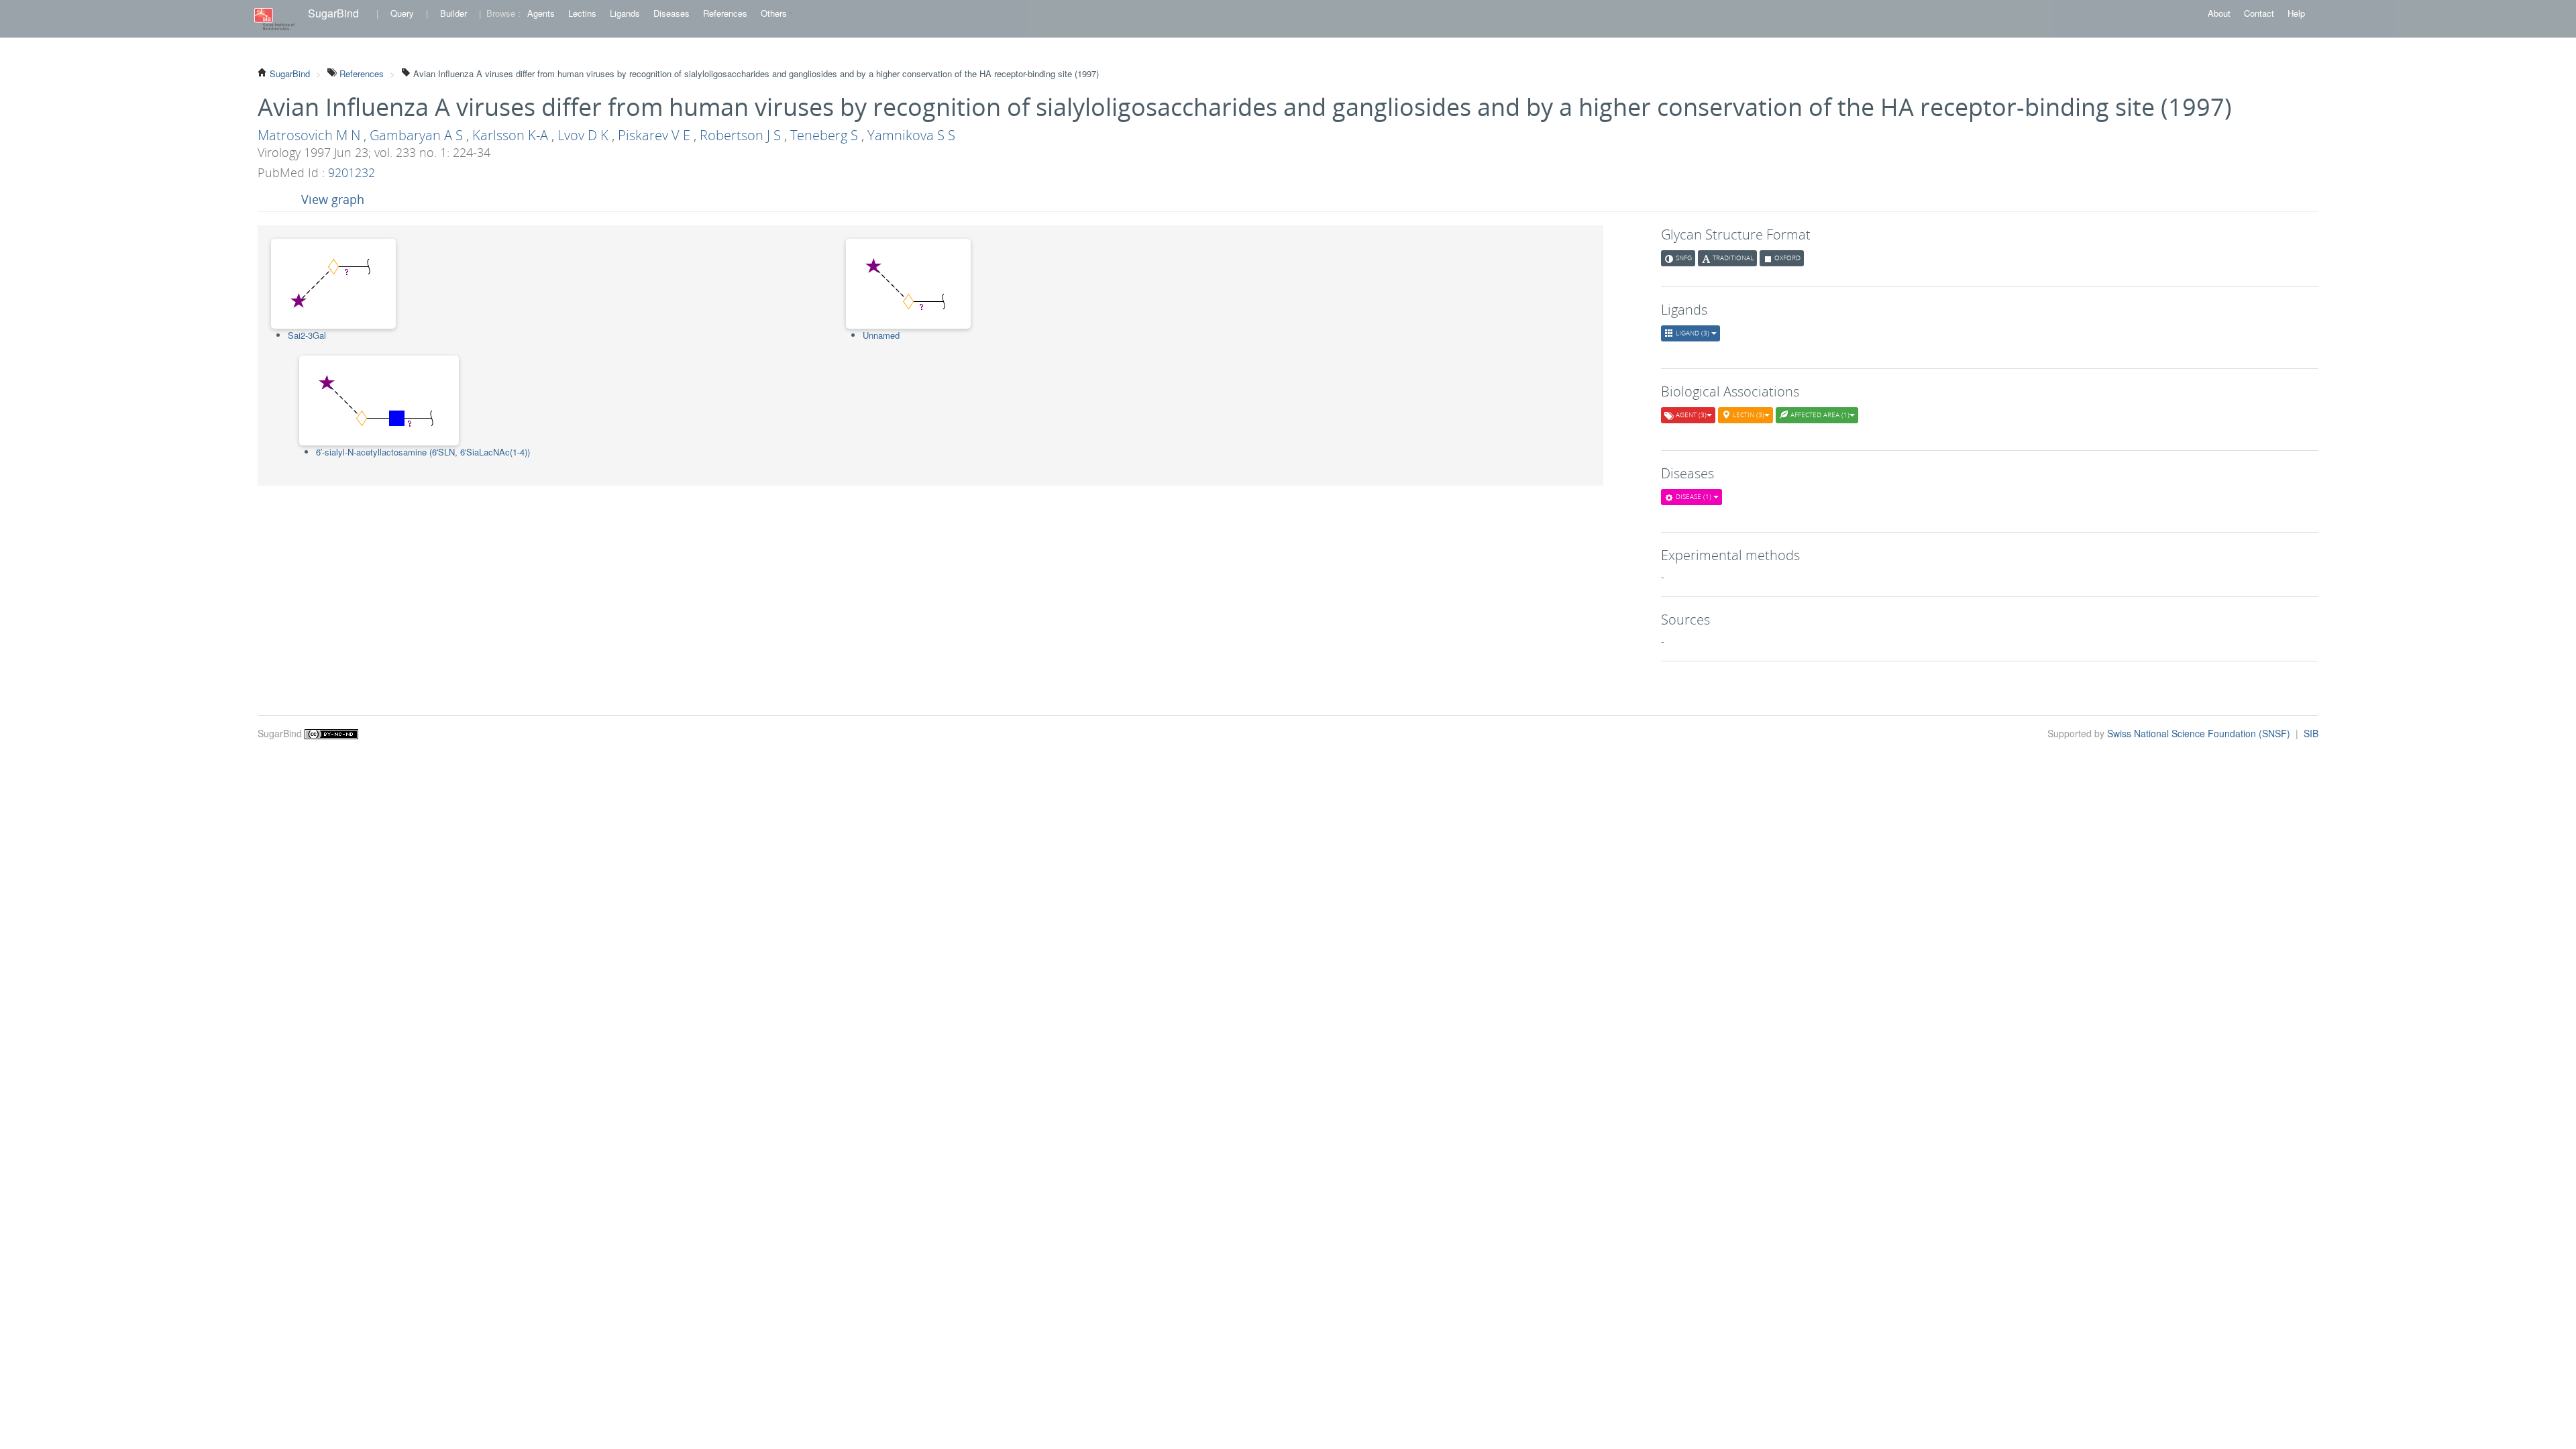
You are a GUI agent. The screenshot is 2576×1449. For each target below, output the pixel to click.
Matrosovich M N (309, 135)
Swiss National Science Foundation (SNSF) (2200, 733)
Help (2296, 13)
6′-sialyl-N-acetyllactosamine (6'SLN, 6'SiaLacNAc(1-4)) (423, 452)
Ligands (625, 13)
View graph (333, 199)
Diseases (672, 13)
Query (402, 13)
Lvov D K (583, 135)
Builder (453, 13)
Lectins (582, 13)
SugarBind (333, 13)
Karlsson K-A (510, 135)
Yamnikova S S (911, 135)
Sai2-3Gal (307, 335)
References (725, 13)
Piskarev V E (654, 135)
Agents (541, 13)
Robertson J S (740, 135)
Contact (2259, 13)
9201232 (352, 172)
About (2219, 13)
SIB (2311, 733)
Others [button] (774, 13)
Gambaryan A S (416, 135)
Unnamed (881, 335)
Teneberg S (824, 135)
